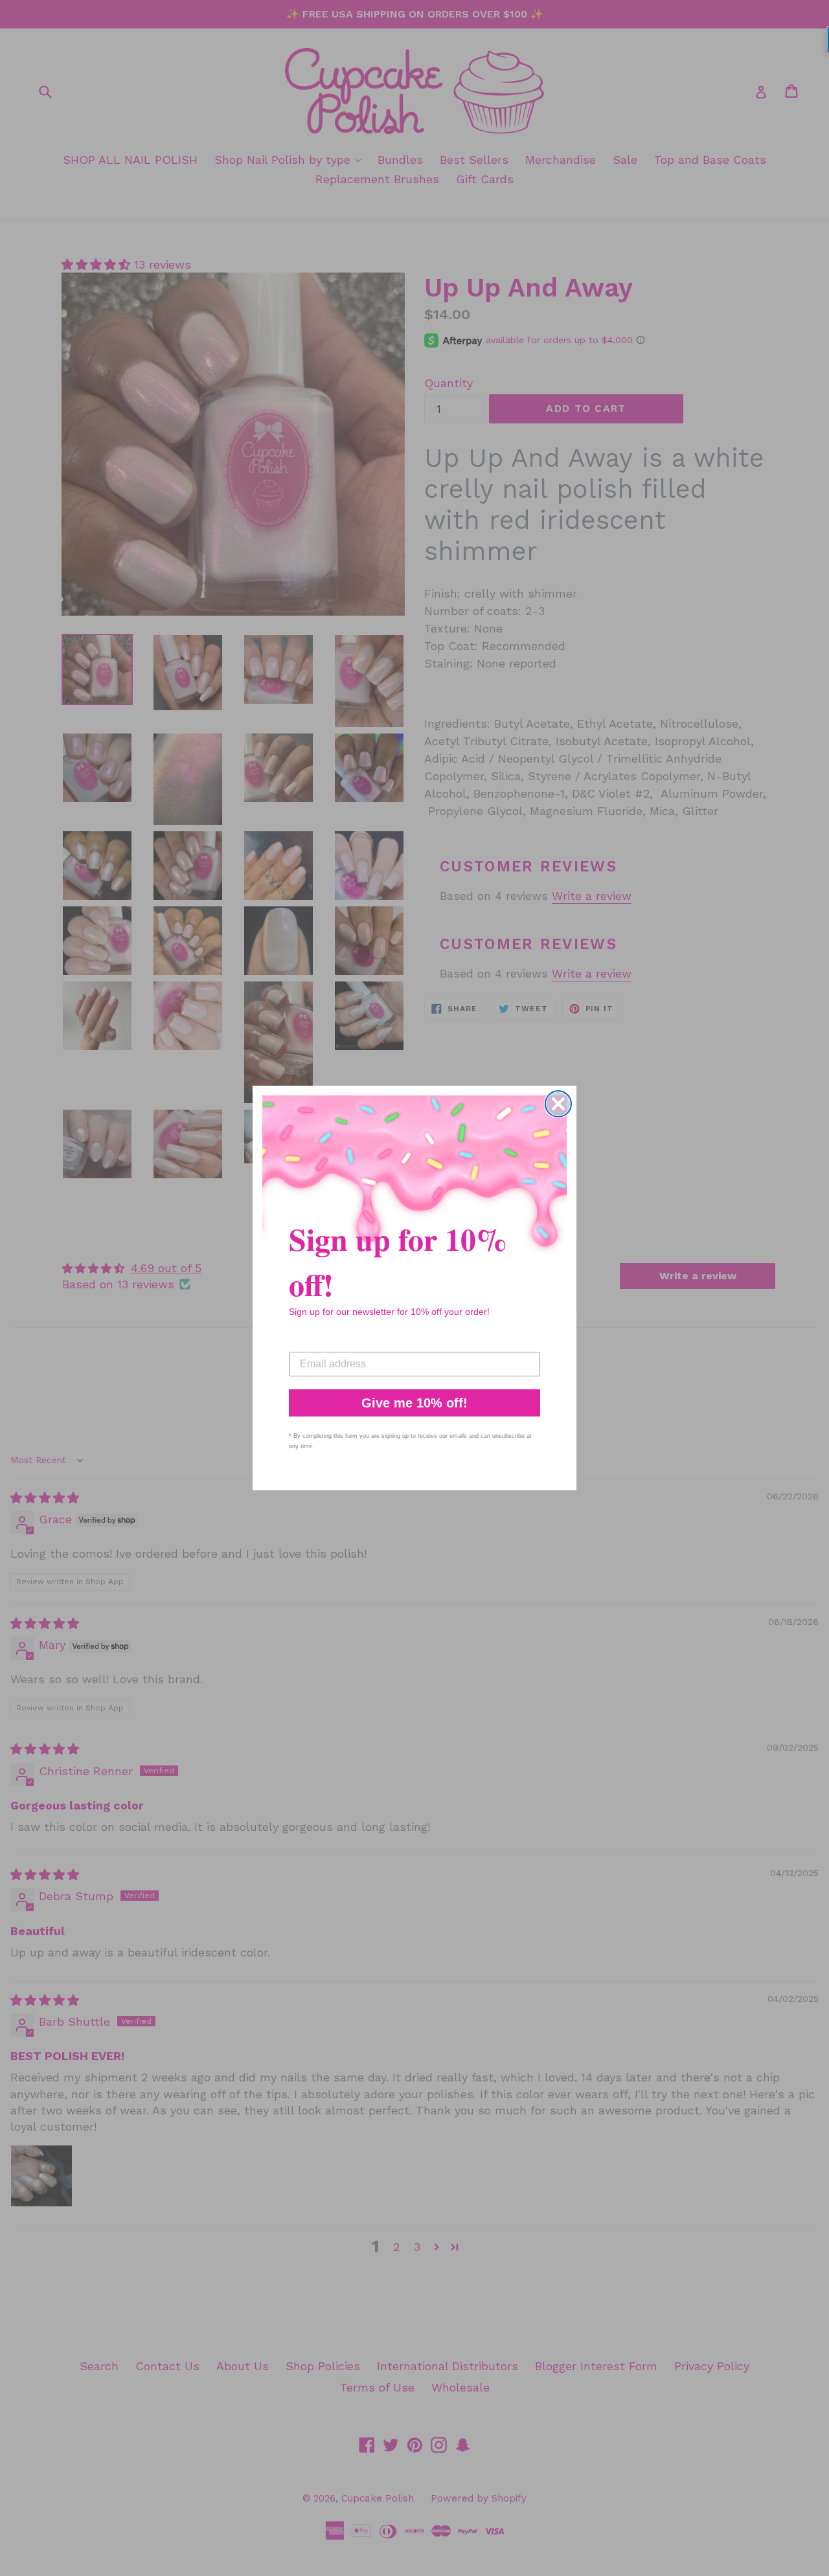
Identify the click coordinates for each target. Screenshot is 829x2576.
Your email (315, 1342)
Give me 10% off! (414, 1403)
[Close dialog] (558, 1104)
